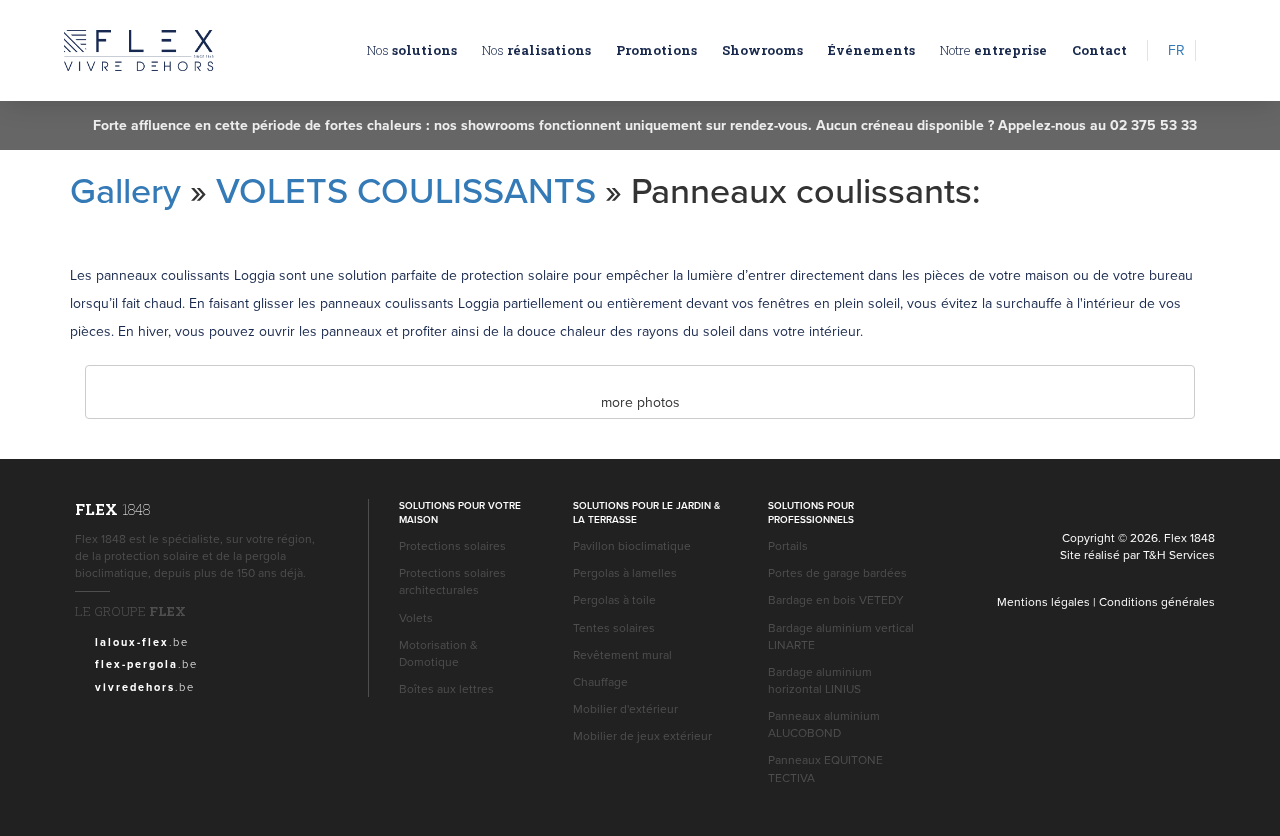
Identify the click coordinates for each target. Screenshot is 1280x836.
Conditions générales (1157, 601)
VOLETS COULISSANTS (406, 189)
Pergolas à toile (614, 599)
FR (1176, 50)
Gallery (125, 189)
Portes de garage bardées (837, 572)
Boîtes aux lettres (446, 688)
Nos (412, 50)
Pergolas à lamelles (625, 572)
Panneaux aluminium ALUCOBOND (824, 724)
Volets (416, 617)
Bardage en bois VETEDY (836, 599)
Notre (993, 50)
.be (142, 641)
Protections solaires (452, 545)
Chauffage (600, 681)
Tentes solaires (614, 627)
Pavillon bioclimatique (632, 545)
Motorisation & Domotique (438, 653)
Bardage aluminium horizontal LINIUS (820, 680)
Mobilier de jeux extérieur (642, 735)
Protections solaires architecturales (452, 581)
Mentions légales (1043, 601)
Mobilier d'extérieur (625, 708)
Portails (788, 545)
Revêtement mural (622, 654)
